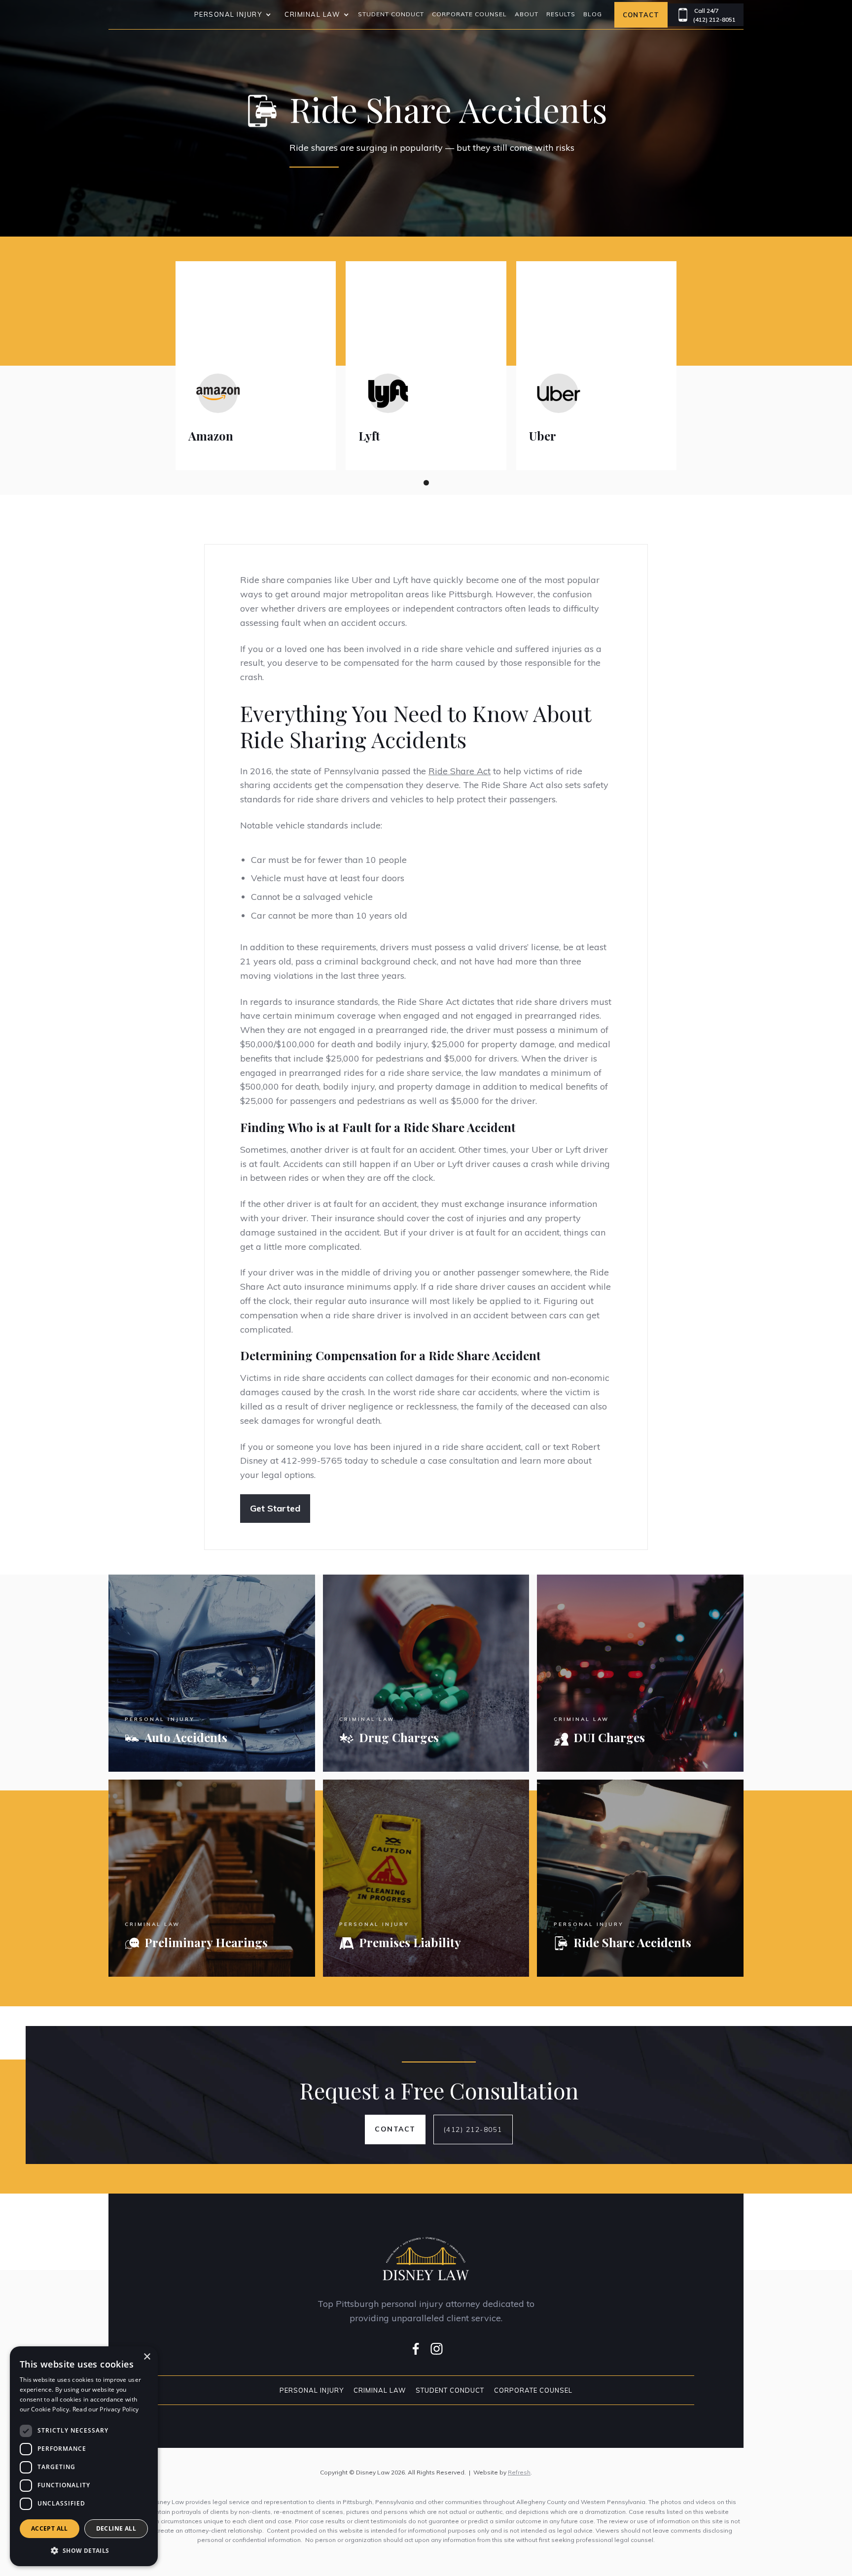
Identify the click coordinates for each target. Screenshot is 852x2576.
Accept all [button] (50, 2528)
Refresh (519, 2472)
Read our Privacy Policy (106, 2409)
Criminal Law (380, 2390)
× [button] (147, 2357)
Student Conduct (391, 14)
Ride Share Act (460, 771)
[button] (231, 15)
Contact (641, 15)
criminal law (312, 14)
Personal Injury (312, 2390)
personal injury (228, 14)
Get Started (275, 1508)
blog (593, 14)
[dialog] (84, 2456)
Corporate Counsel (469, 14)
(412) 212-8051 (473, 2129)
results (561, 14)
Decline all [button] (116, 2528)
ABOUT (527, 14)
